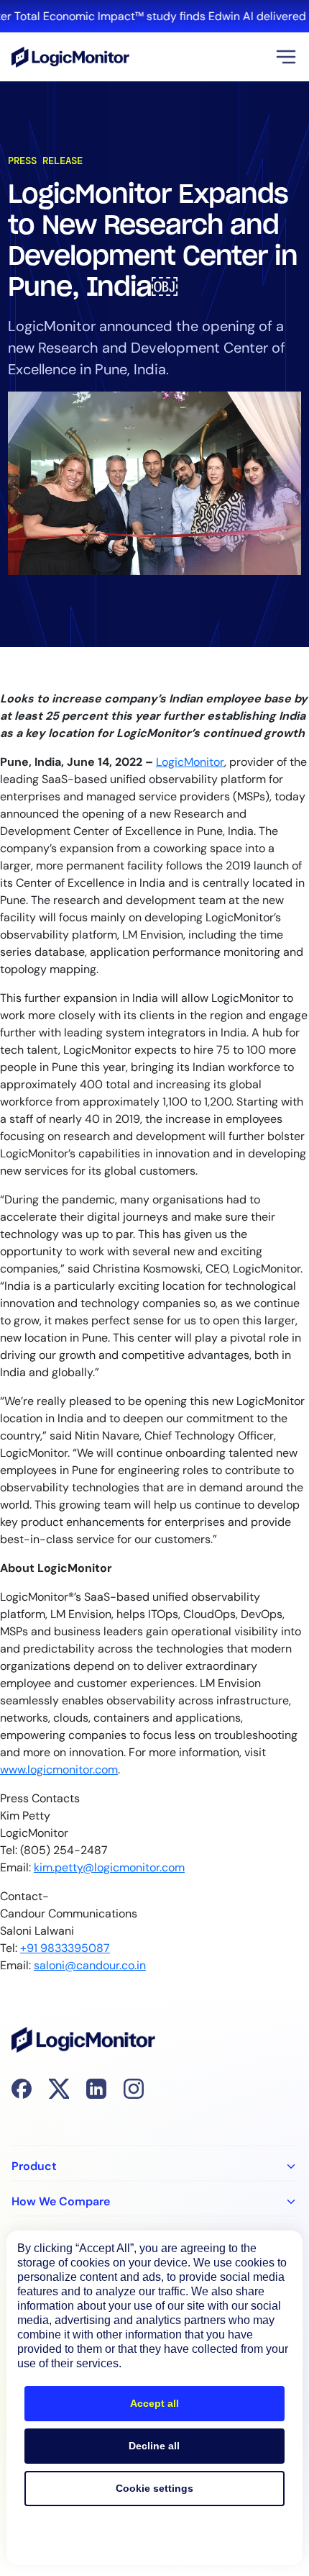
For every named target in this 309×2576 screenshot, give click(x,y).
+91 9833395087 (65, 1948)
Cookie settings (154, 2488)
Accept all (154, 2403)
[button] (286, 57)
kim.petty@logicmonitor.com (109, 1867)
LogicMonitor (190, 762)
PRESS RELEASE (45, 161)
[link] (154, 16)
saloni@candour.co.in (90, 1965)
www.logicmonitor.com (59, 1770)
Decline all (154, 2446)
